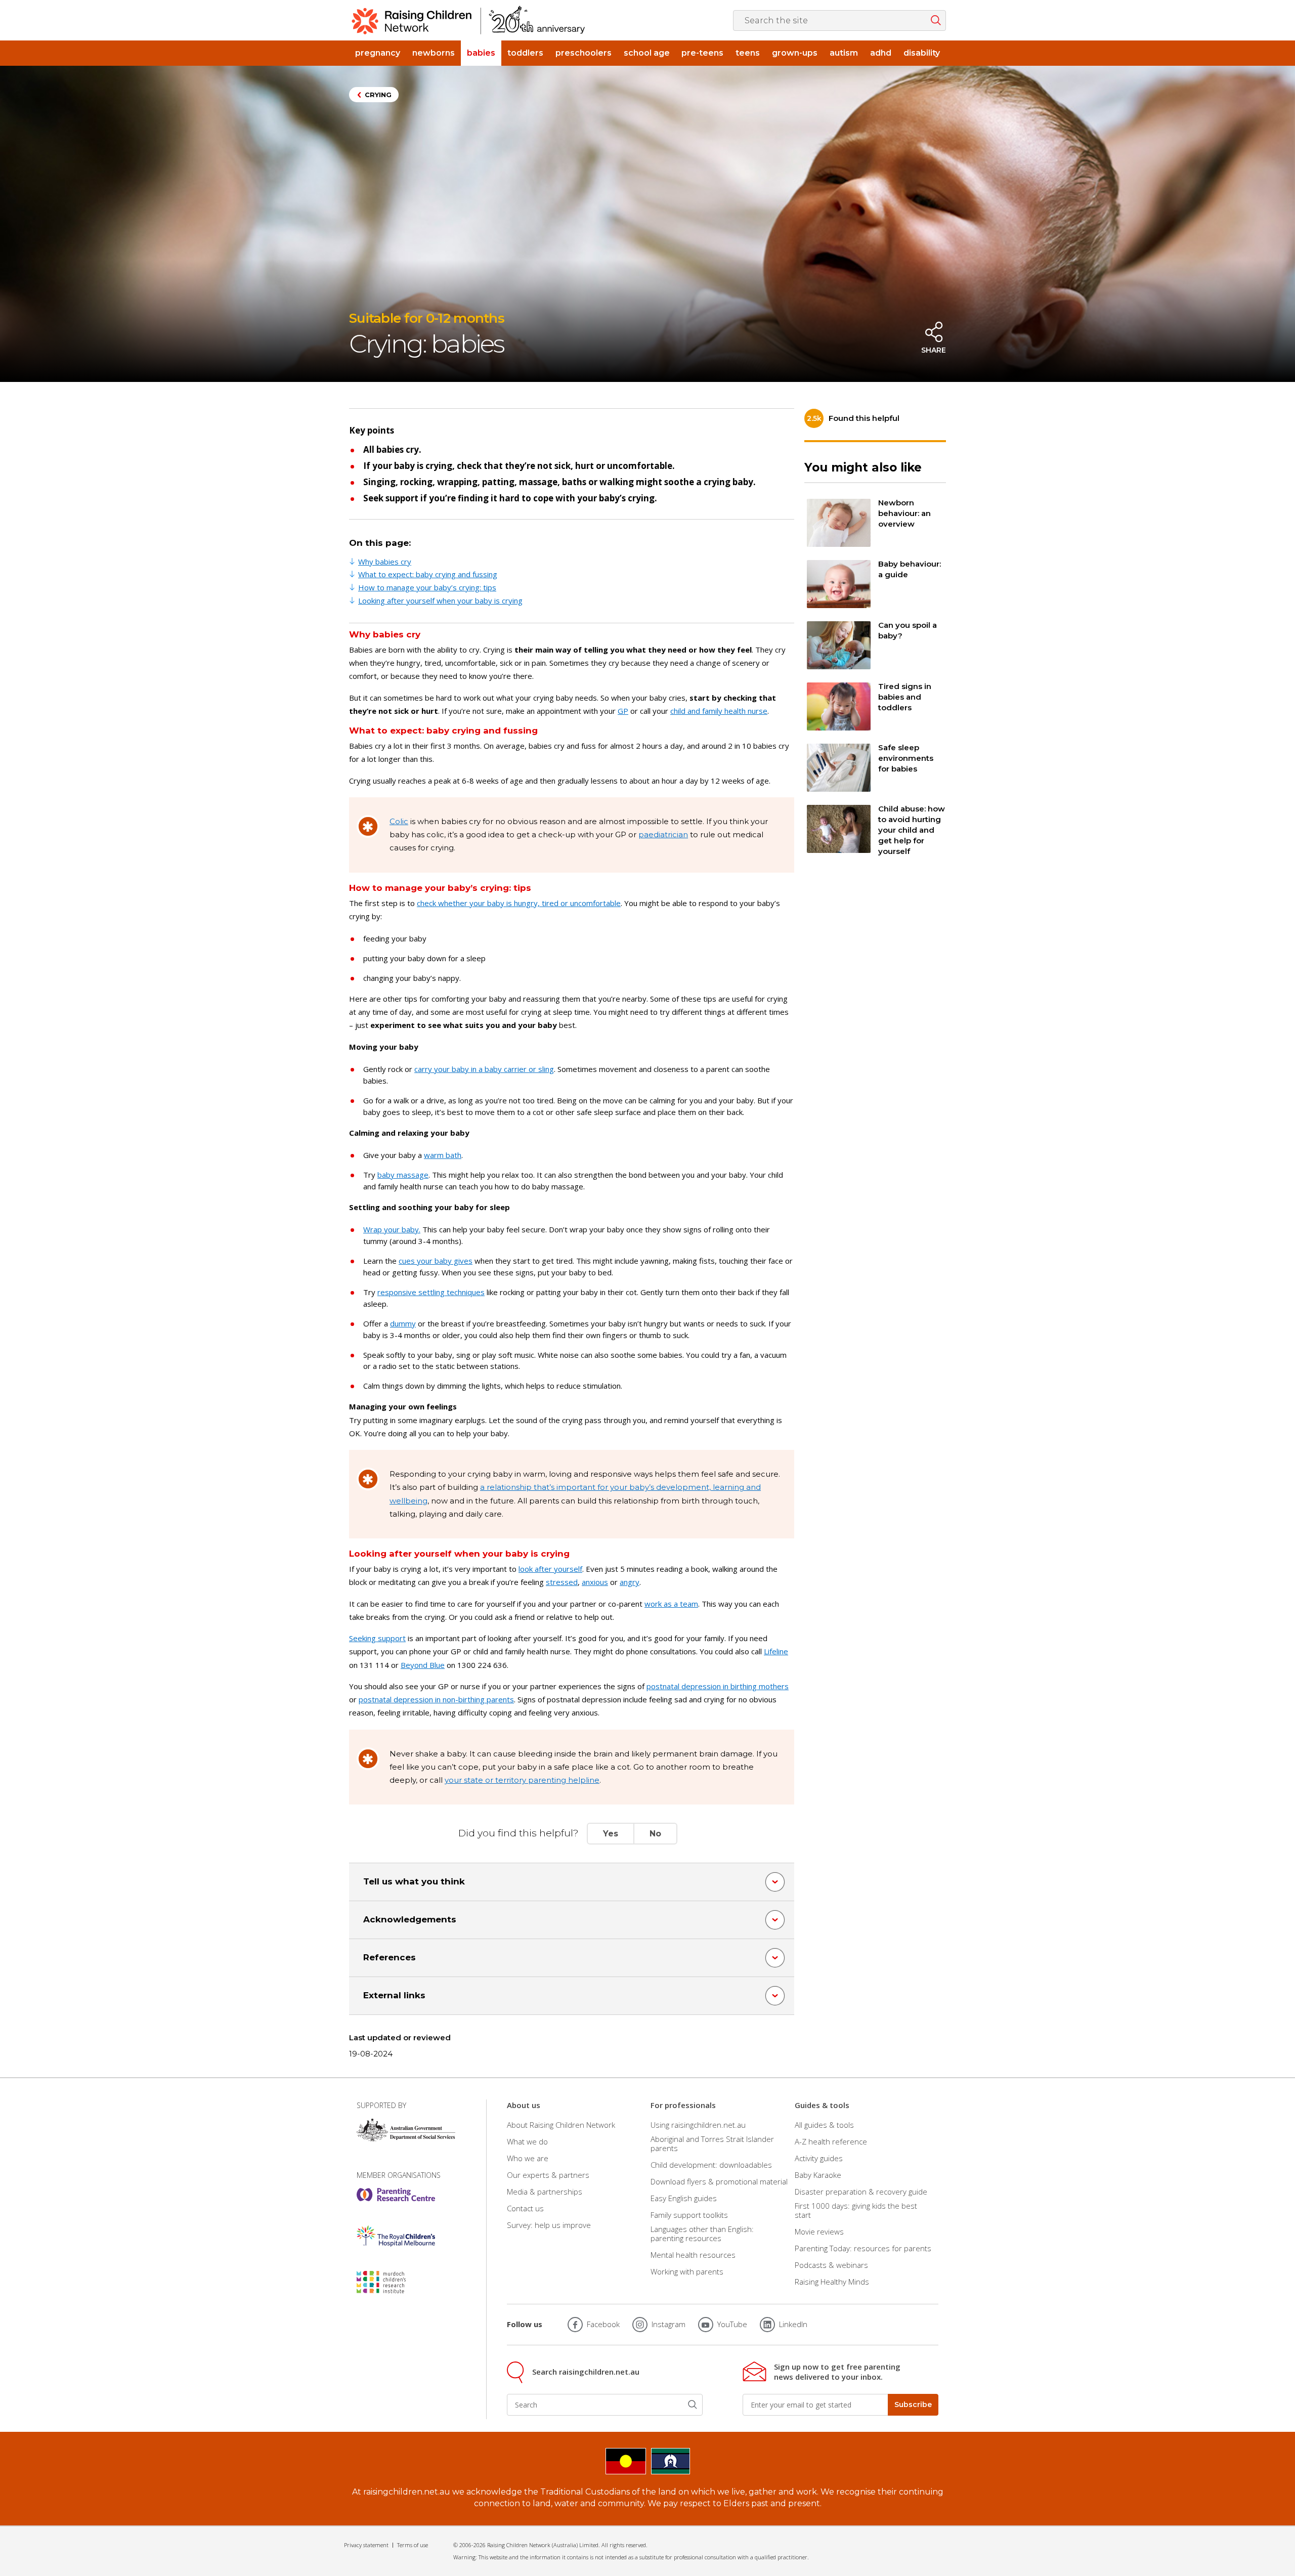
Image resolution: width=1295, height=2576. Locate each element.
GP (623, 711)
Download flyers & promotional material (719, 2181)
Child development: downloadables (711, 2165)
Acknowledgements (410, 1919)
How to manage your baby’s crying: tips (427, 587)
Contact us (525, 2208)
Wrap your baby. (392, 1229)
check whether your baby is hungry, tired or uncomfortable (519, 903)
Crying (378, 95)
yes (611, 1834)
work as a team (671, 1604)
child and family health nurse (719, 711)
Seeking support (377, 1638)
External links (394, 1995)
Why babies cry (385, 562)
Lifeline (776, 1651)
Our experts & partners (548, 2175)
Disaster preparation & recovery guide (861, 2192)
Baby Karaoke (818, 2175)
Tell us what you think (414, 1881)
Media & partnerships (545, 2192)
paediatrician (663, 834)
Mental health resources (693, 2255)
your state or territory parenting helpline (522, 1780)
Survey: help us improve (549, 2225)
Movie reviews (819, 2231)
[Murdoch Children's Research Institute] (396, 2282)
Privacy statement (366, 2545)
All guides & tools (824, 2124)
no (655, 1834)
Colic (399, 821)
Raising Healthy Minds (832, 2282)
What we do (527, 2141)
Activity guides (819, 2158)
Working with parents (687, 2271)
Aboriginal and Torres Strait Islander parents (712, 2143)
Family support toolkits (689, 2215)
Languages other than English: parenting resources (702, 2234)
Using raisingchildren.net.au (698, 2124)
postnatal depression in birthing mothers (718, 1686)
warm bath (443, 1155)
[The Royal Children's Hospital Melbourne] (396, 2236)
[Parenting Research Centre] (396, 2195)
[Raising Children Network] (468, 20)
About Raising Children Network (561, 2124)
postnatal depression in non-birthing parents (436, 1699)
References (390, 1957)
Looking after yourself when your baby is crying (440, 600)
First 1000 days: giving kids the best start (856, 2210)
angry (630, 1582)
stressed (562, 1582)
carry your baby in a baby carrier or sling (484, 1069)
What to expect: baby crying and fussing (428, 574)
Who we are (528, 2158)
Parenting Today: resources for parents (863, 2248)
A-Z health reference (831, 2141)
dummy (403, 1323)
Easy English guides (684, 2198)
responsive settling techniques (431, 1292)
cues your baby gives (436, 1261)
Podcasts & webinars (831, 2265)
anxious (595, 1582)
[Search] (693, 2405)
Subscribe (913, 2405)
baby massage (403, 1175)
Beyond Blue (423, 1665)
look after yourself (550, 1569)
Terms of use (413, 2545)
